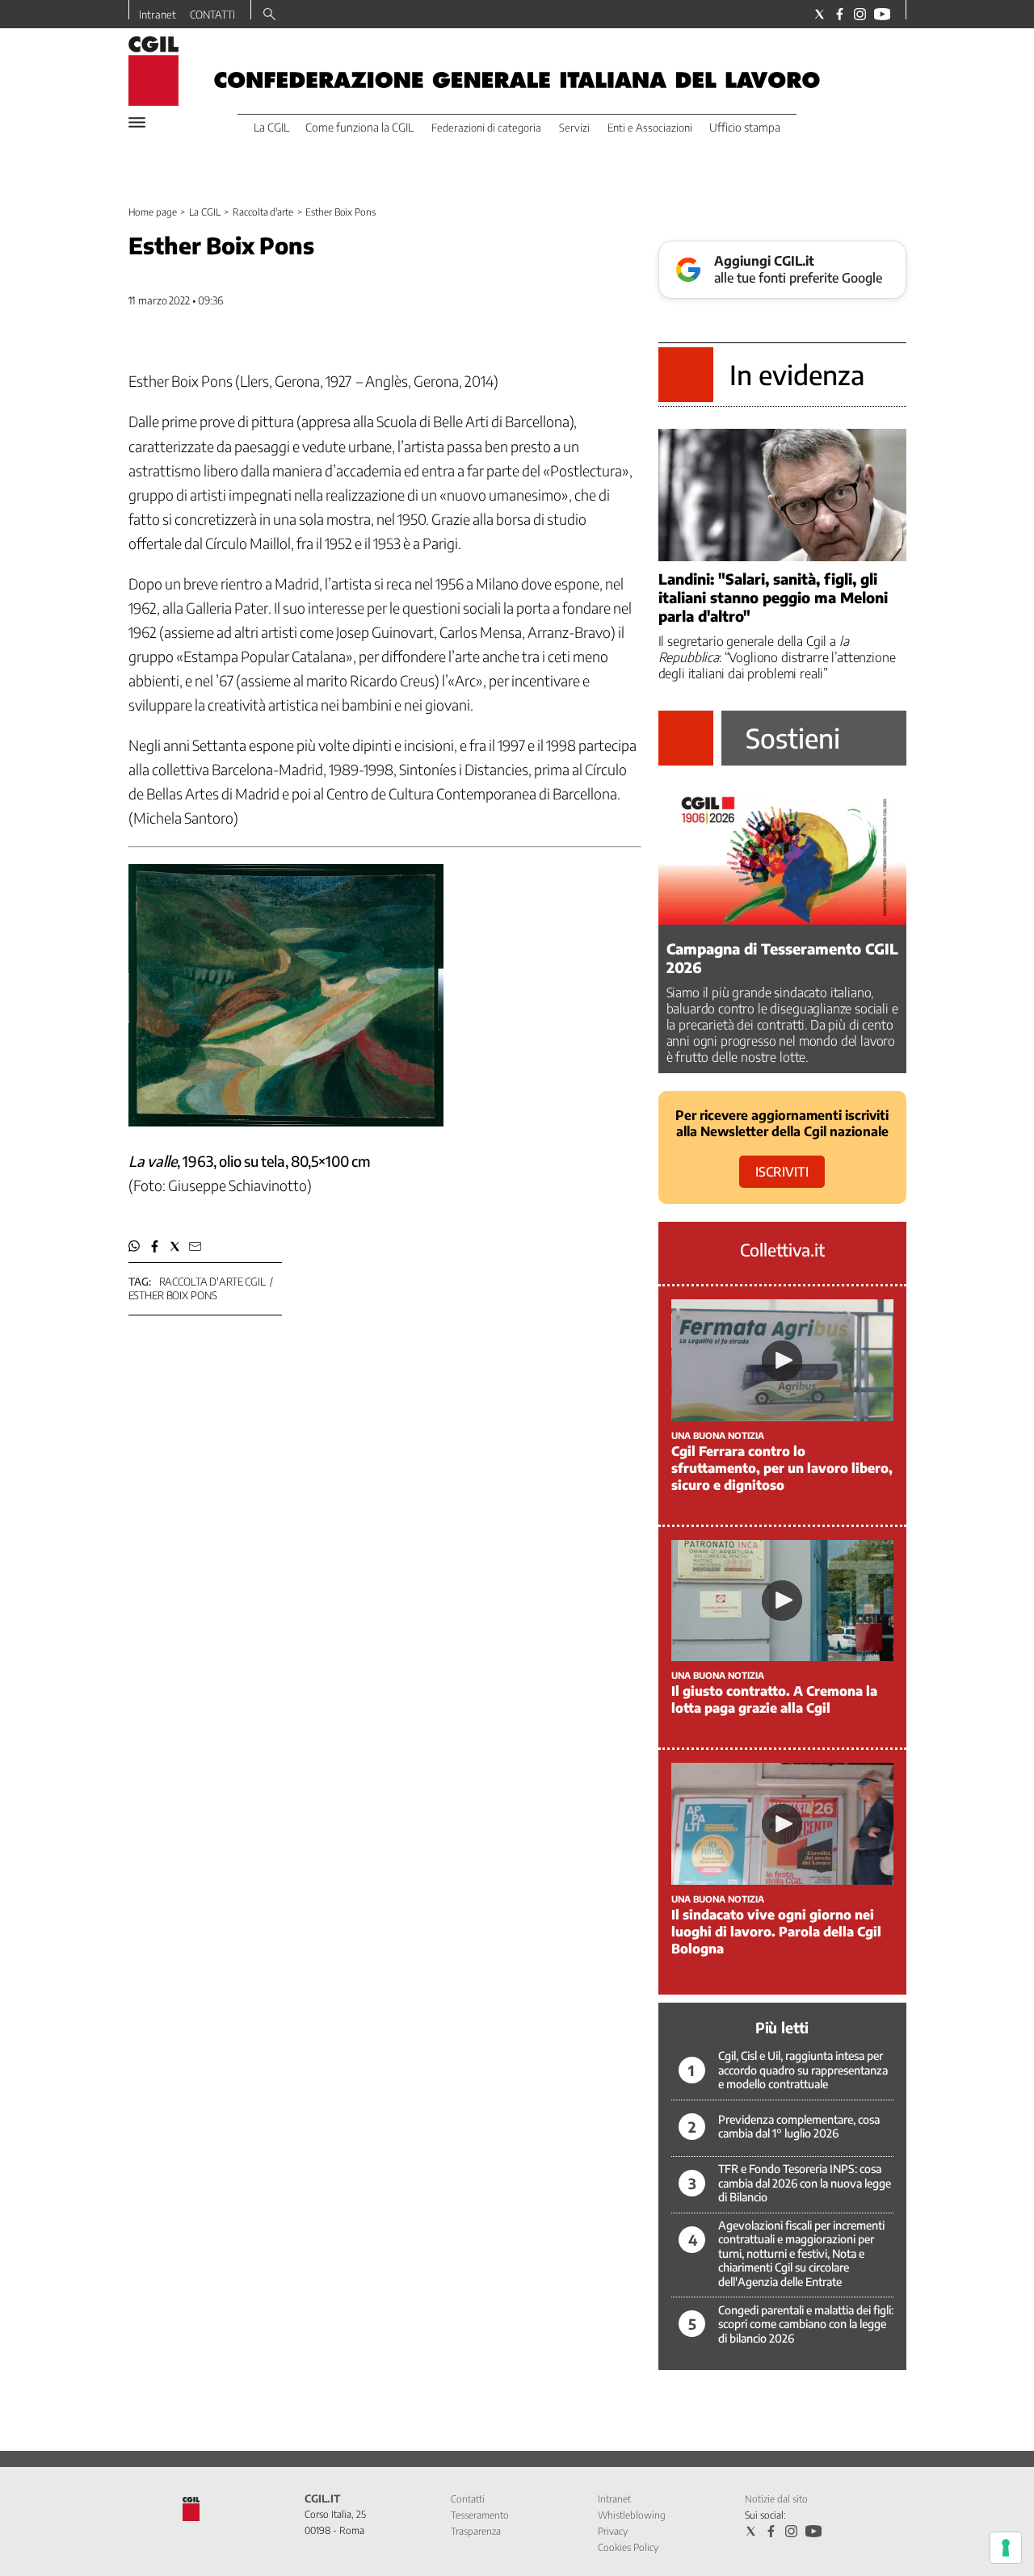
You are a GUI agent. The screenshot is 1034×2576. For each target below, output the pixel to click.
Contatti (468, 2499)
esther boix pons (173, 1295)
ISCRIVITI (782, 1172)
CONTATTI (212, 15)
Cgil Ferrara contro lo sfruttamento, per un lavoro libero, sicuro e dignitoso (782, 1468)
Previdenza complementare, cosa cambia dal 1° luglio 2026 (799, 2127)
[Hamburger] (137, 122)
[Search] (269, 15)
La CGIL (204, 212)
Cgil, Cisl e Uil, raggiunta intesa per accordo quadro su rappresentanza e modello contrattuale (803, 2070)
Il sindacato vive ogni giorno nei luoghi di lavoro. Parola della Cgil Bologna (776, 1932)
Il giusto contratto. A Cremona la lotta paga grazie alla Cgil (774, 1699)
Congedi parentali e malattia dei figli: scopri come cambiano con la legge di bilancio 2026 (806, 2324)
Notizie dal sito (776, 2499)
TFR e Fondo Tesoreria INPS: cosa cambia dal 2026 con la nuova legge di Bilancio (805, 2183)
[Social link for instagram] (860, 14)
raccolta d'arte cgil (212, 1282)
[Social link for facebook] (840, 14)
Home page (153, 212)
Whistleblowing (632, 2515)
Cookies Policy (628, 2547)
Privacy (613, 2531)
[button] (135, 1246)
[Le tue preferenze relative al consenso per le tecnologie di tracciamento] (1006, 2548)
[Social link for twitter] (820, 14)
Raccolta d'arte (263, 212)
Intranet (158, 15)
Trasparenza (476, 2531)
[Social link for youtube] (882, 14)
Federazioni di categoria (486, 128)
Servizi (574, 128)
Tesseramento (480, 2515)
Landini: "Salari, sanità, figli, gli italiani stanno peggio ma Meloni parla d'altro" (773, 597)
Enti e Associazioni (650, 128)
